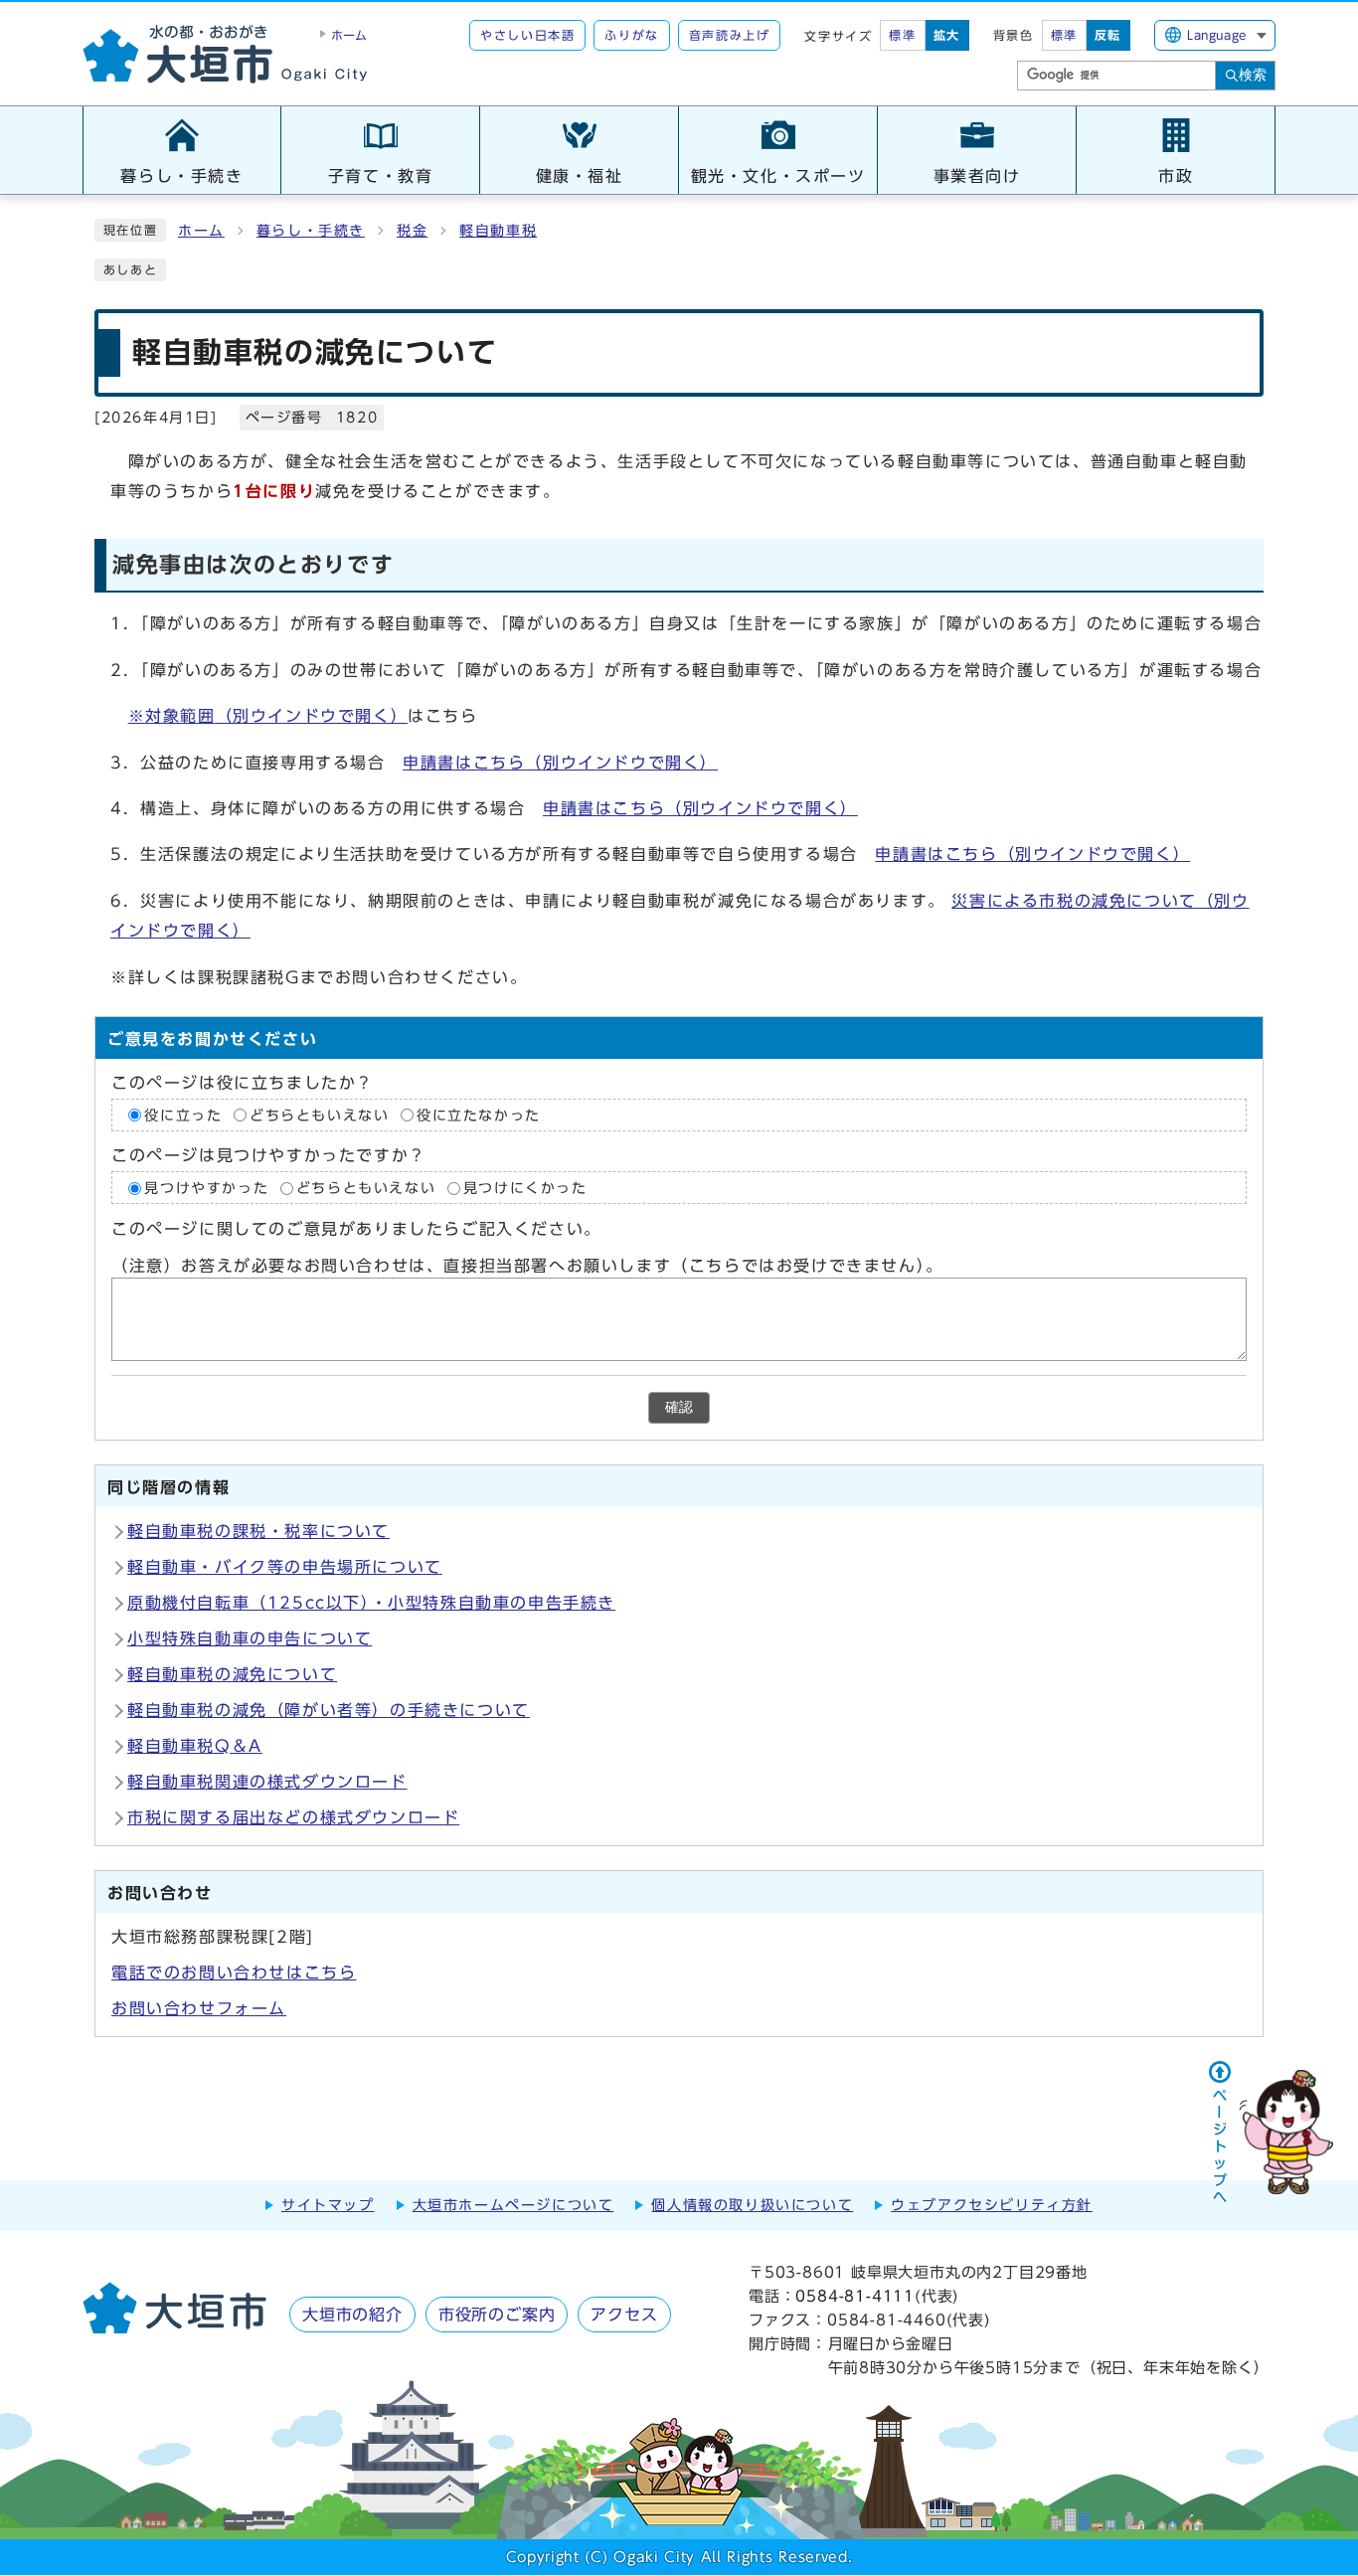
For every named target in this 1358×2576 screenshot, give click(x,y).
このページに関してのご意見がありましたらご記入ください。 (356, 1230)
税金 (412, 231)
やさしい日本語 (527, 35)
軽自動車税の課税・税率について (258, 1531)
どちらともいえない (319, 1116)
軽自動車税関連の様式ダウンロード (267, 1782)
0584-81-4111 (855, 2296)
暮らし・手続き (311, 231)
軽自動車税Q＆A (195, 1746)
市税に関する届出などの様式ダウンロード (293, 1817)
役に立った (183, 1116)
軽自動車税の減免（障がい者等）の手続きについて (329, 1710)
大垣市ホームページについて (513, 2205)
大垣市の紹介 (352, 2315)
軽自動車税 (498, 231)
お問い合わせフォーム (199, 2008)
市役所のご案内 (497, 2315)
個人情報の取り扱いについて (752, 2205)
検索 (1253, 75)
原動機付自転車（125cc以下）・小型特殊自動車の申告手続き (371, 1603)
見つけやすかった (206, 1188)
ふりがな (631, 35)
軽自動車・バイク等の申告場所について (285, 1567)
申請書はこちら (560, 763)
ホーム (201, 231)
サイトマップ (328, 2205)
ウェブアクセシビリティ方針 (992, 2205)
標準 (902, 35)
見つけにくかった (525, 1188)
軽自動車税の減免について (232, 1674)
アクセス (624, 2315)
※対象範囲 (268, 716)
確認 (679, 1407)
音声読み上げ (730, 35)
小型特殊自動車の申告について (250, 1638)
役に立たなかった (479, 1116)
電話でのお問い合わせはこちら (234, 1973)
